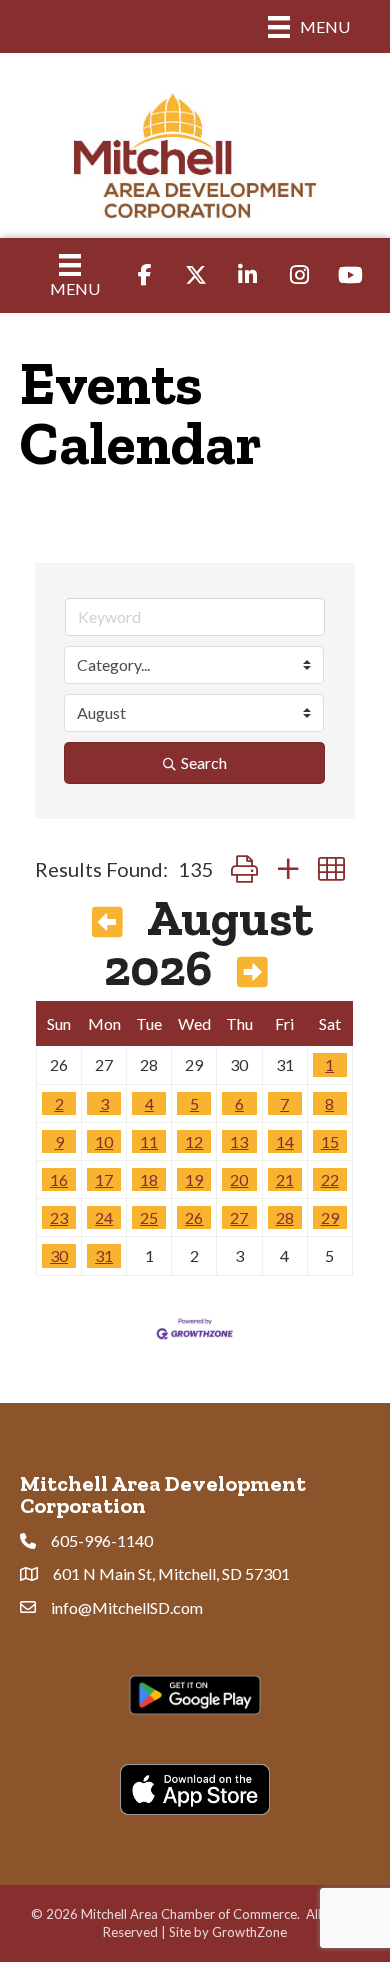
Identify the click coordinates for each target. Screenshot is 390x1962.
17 (104, 1179)
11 (149, 1141)
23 (59, 1217)
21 (285, 1179)
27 (239, 1217)
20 (239, 1179)
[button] (244, 868)
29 (330, 1217)
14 (285, 1141)
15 (330, 1141)
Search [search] (204, 762)
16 (59, 1179)
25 (149, 1217)
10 (104, 1141)
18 (149, 1179)
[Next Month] (252, 973)
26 (194, 1217)
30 (59, 1255)
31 (104, 1255)
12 (194, 1141)
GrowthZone (249, 1932)
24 (104, 1217)
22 (330, 1179)
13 (239, 1141)
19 (194, 1179)
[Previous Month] (107, 923)
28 (285, 1217)
